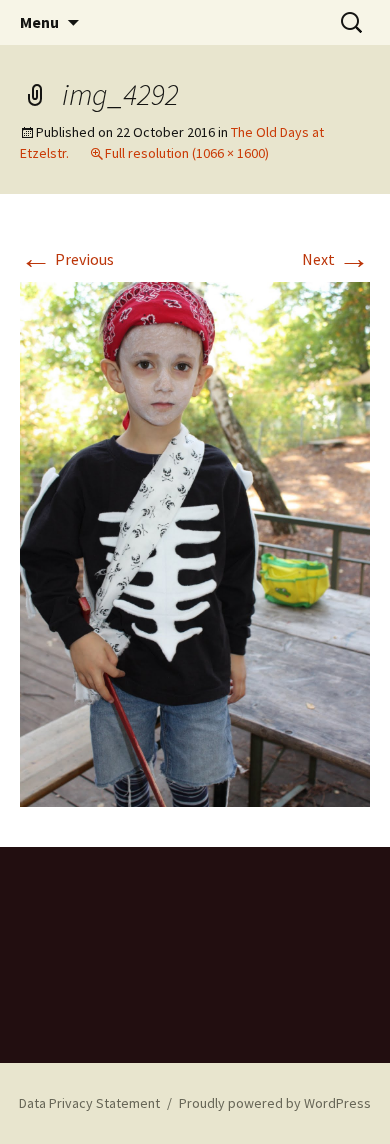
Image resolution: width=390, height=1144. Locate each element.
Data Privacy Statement (89, 1103)
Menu (39, 22)
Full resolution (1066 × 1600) (187, 153)
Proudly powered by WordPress (275, 1103)
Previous (67, 259)
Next (336, 259)
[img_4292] (195, 543)
